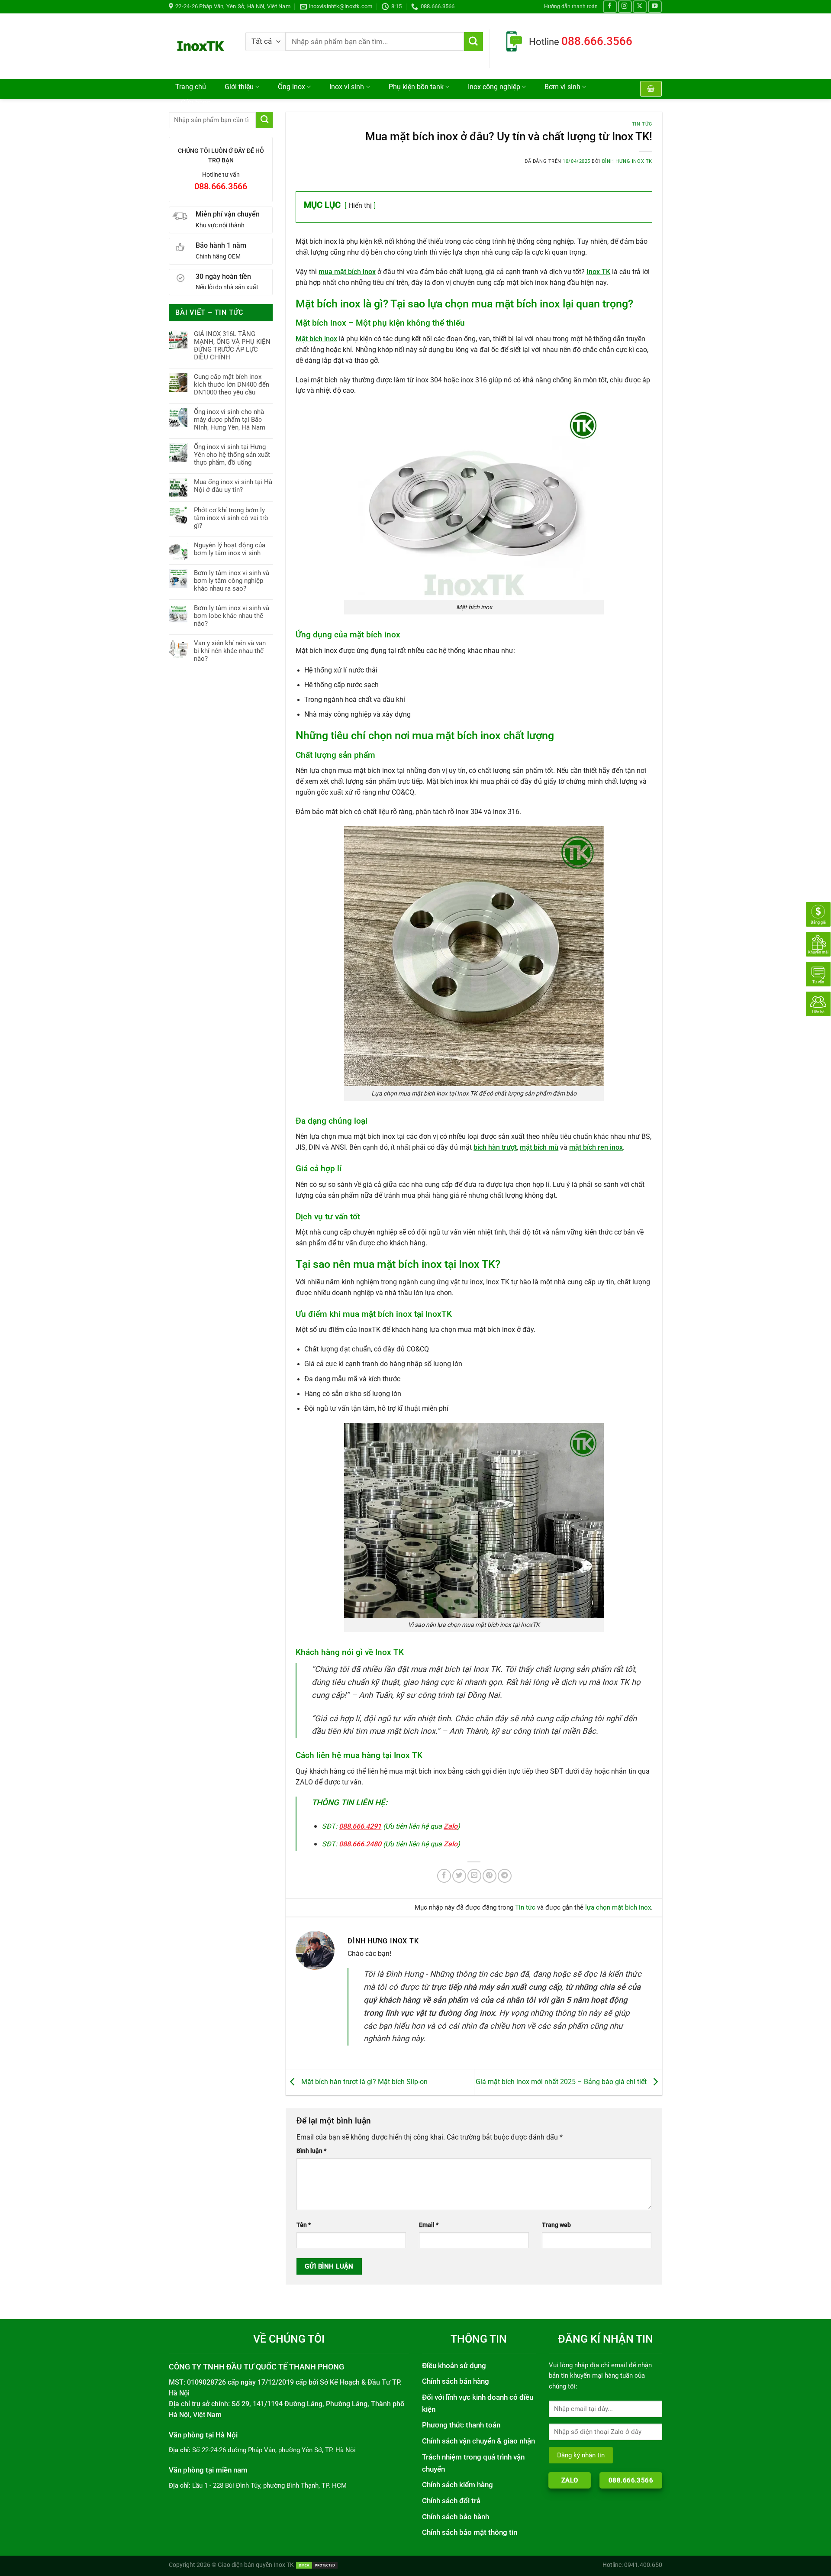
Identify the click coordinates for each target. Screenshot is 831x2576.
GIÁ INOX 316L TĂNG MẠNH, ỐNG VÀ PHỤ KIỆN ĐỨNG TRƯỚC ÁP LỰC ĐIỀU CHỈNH (232, 346)
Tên (304, 2225)
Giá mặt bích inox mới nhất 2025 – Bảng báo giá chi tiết (562, 2082)
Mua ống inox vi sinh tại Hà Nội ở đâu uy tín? (233, 486)
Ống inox (291, 87)
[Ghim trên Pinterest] (490, 1876)
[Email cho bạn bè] (474, 1876)
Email (429, 2225)
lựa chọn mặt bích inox (618, 1907)
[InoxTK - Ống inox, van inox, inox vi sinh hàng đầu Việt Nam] (201, 46)
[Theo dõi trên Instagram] (625, 7)
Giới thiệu (239, 87)
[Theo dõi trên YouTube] (655, 7)
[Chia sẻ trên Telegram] (505, 1876)
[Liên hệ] (818, 1004)
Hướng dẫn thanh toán (571, 6)
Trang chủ (191, 87)
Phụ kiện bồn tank (416, 87)
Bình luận (311, 2151)
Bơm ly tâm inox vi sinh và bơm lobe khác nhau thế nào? (232, 616)
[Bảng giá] (818, 914)
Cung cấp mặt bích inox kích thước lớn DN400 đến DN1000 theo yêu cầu (232, 385)
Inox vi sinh (347, 87)
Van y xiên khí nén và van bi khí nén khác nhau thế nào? (230, 651)
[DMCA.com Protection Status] (317, 2565)
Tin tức (642, 124)
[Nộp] (473, 42)
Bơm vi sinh (562, 87)
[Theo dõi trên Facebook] (610, 7)
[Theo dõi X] (640, 7)
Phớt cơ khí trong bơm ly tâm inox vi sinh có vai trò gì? (231, 518)
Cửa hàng (196, 103)
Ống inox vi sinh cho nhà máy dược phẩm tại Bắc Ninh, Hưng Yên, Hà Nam (230, 420)
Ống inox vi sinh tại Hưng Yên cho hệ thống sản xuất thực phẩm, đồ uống (232, 455)
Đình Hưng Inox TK (627, 161)
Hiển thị (360, 205)
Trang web (556, 2225)
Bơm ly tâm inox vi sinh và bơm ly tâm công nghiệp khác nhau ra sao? (232, 581)
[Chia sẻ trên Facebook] (444, 1876)
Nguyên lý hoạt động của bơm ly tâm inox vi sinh (230, 549)
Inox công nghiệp (494, 87)
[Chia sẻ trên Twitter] (459, 1876)
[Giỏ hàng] (651, 89)
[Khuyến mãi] (818, 944)
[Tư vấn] (818, 974)
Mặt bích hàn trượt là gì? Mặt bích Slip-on (364, 2082)
